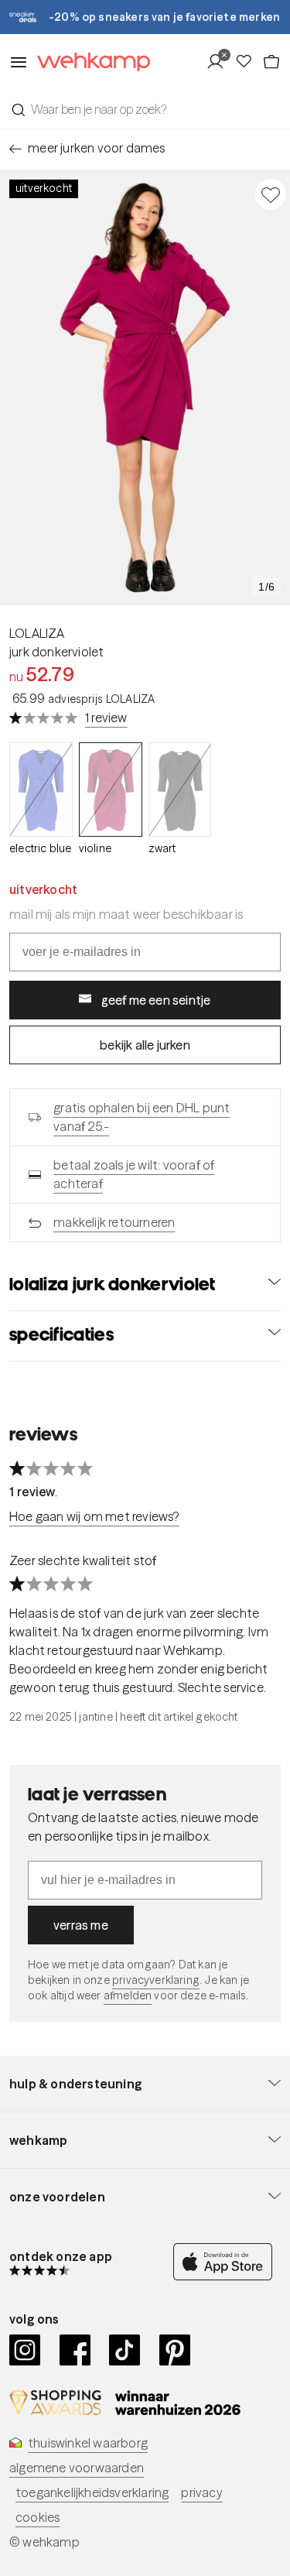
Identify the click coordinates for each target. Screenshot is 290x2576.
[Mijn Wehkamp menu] (220, 62)
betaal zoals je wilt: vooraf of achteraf (134, 1174)
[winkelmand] (271, 62)
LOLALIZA (37, 633)
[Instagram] (25, 2350)
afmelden (128, 1995)
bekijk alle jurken (145, 1045)
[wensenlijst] (248, 62)
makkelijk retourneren (114, 1222)
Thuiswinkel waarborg (88, 2443)
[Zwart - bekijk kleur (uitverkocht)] (180, 790)
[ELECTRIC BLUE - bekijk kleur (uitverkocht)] (41, 790)
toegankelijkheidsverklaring (92, 2492)
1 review (106, 718)
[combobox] (145, 109)
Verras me (81, 1925)
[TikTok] (125, 2350)
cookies (38, 2517)
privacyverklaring (156, 1980)
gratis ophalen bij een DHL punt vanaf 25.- (142, 1117)
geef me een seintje (156, 1000)
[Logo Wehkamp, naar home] (89, 62)
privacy (201, 2492)
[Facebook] (75, 2350)
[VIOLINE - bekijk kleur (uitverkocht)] (111, 790)
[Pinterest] (175, 2350)
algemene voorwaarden (77, 2468)
